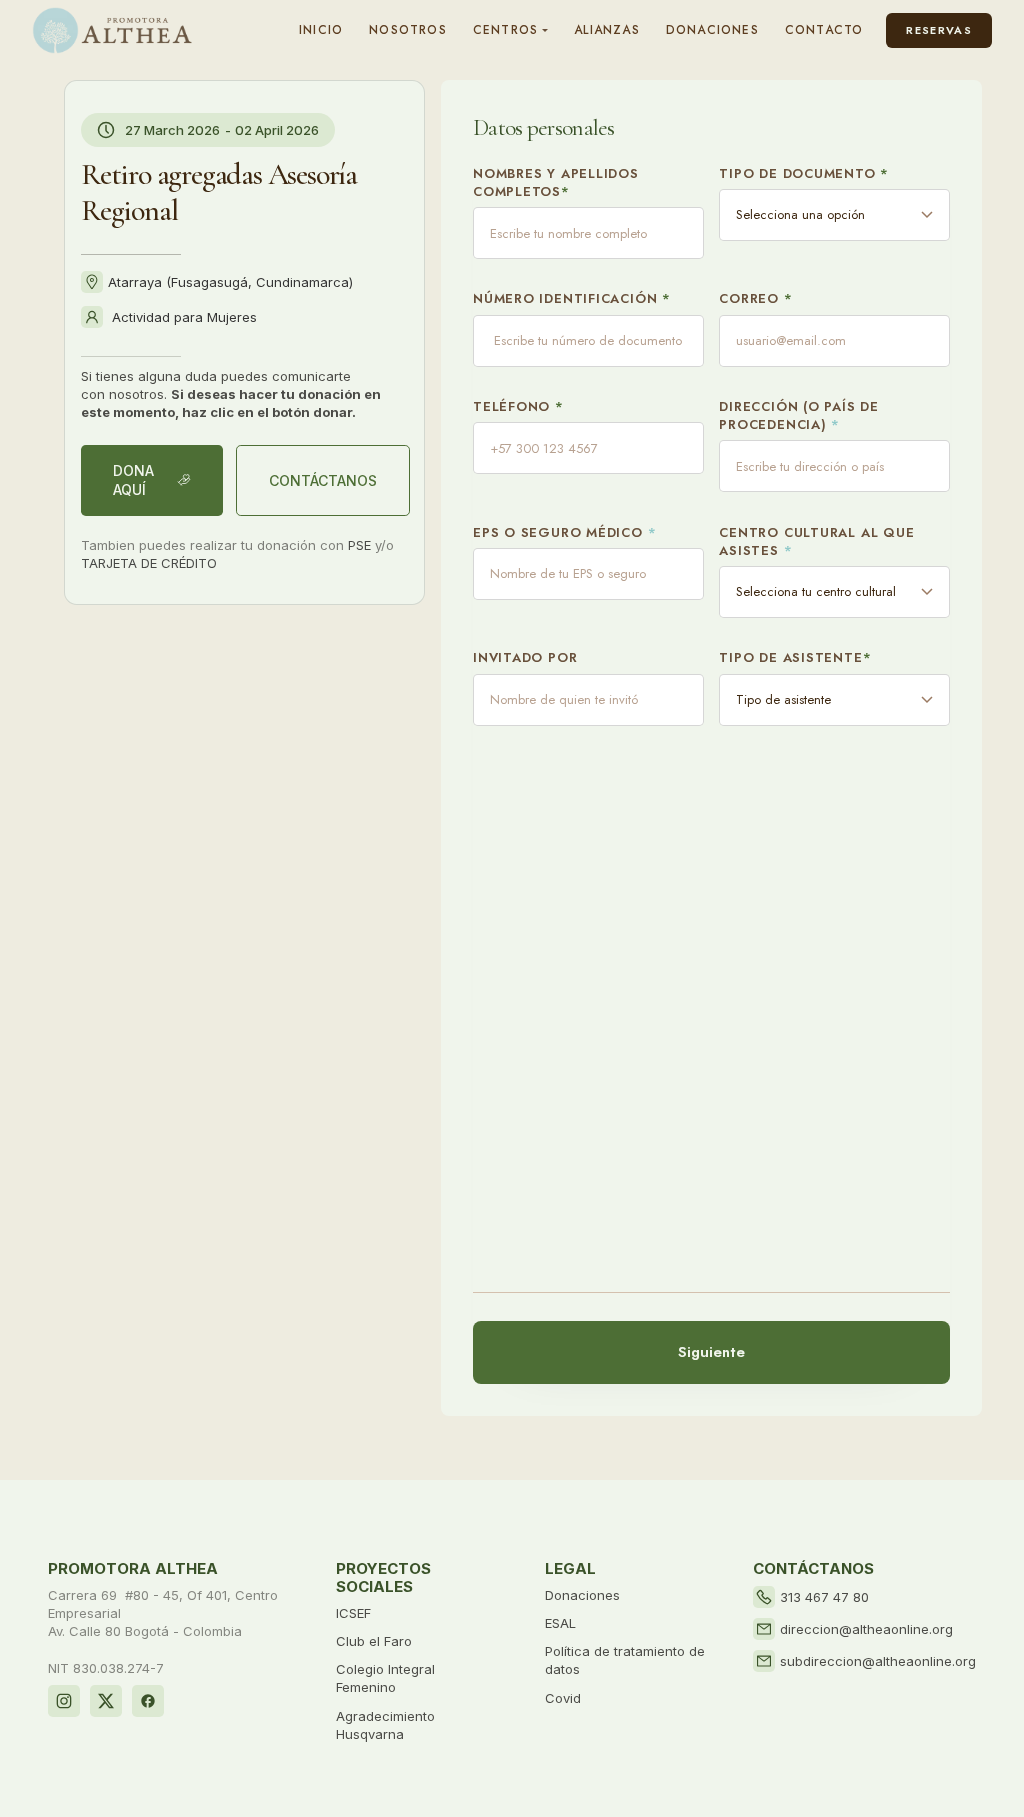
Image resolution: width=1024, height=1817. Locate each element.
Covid (563, 1698)
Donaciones (582, 1595)
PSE (359, 545)
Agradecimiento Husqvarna (385, 1725)
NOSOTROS (408, 30)
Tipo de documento (804, 174)
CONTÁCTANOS (323, 480)
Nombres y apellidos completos (556, 183)
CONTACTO (824, 30)
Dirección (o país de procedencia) (799, 416)
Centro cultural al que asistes (816, 542)
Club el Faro (374, 1641)
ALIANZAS (607, 30)
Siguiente (711, 1352)
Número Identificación (572, 299)
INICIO (321, 30)
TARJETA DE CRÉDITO (149, 563)
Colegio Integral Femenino (385, 1678)
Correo (755, 299)
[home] (112, 30)
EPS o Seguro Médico (564, 533)
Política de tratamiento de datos (625, 1660)
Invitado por (525, 658)
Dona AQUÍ (133, 480)
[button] (510, 30)
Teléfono (518, 407)
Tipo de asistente (795, 658)
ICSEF (353, 1613)
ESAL (560, 1623)
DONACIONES (712, 30)
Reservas (939, 30)
